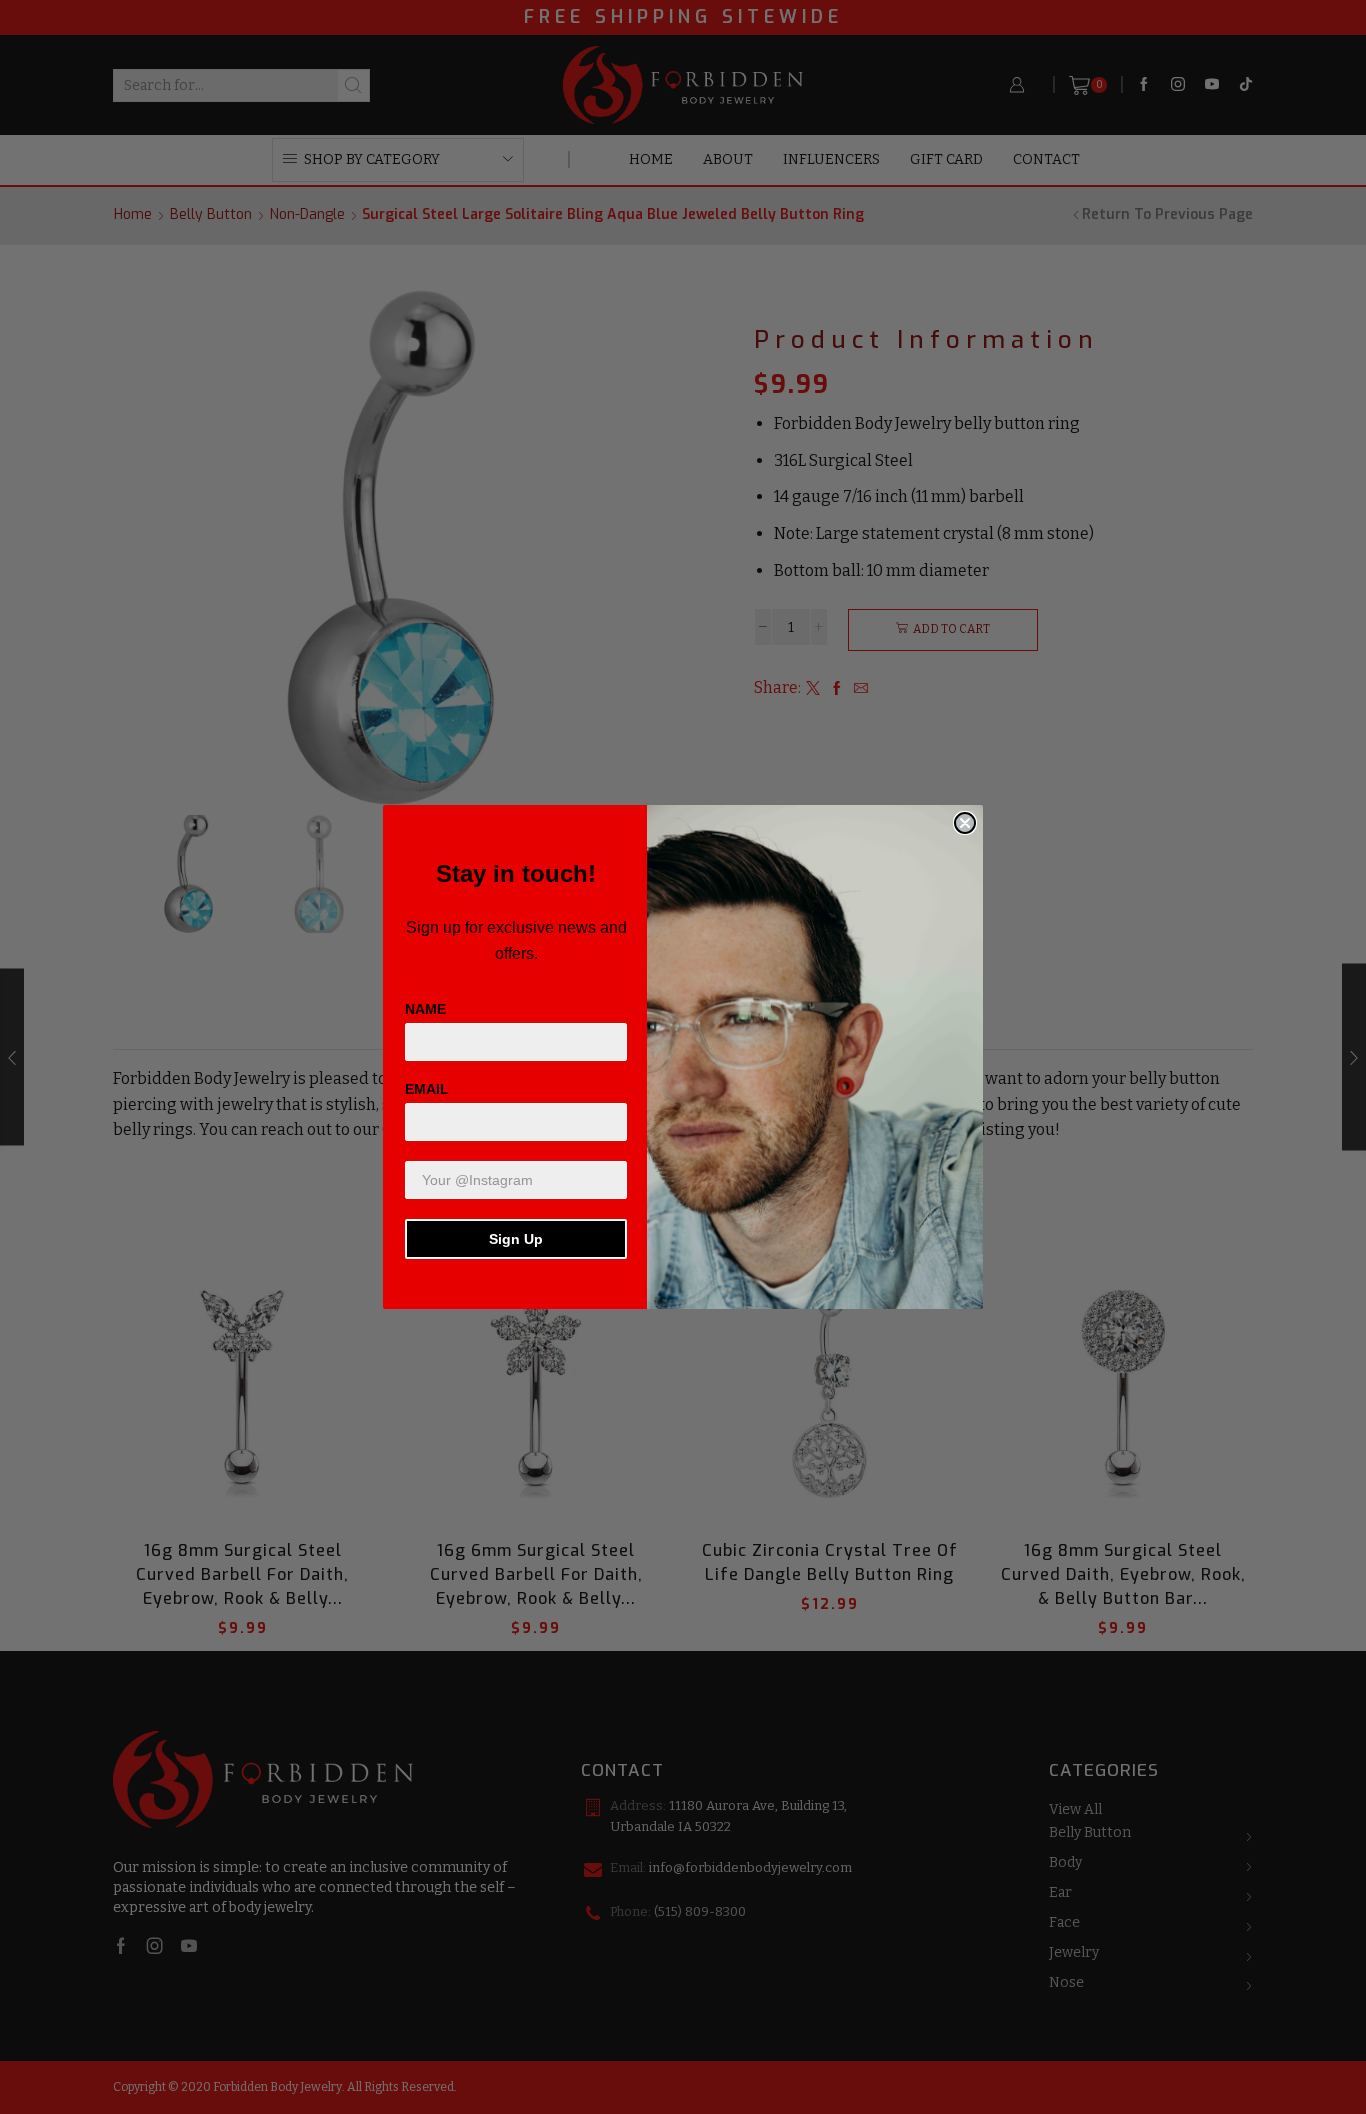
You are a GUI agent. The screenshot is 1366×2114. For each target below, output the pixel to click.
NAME (425, 1009)
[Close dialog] (965, 823)
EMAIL (427, 1089)
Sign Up (516, 1239)
